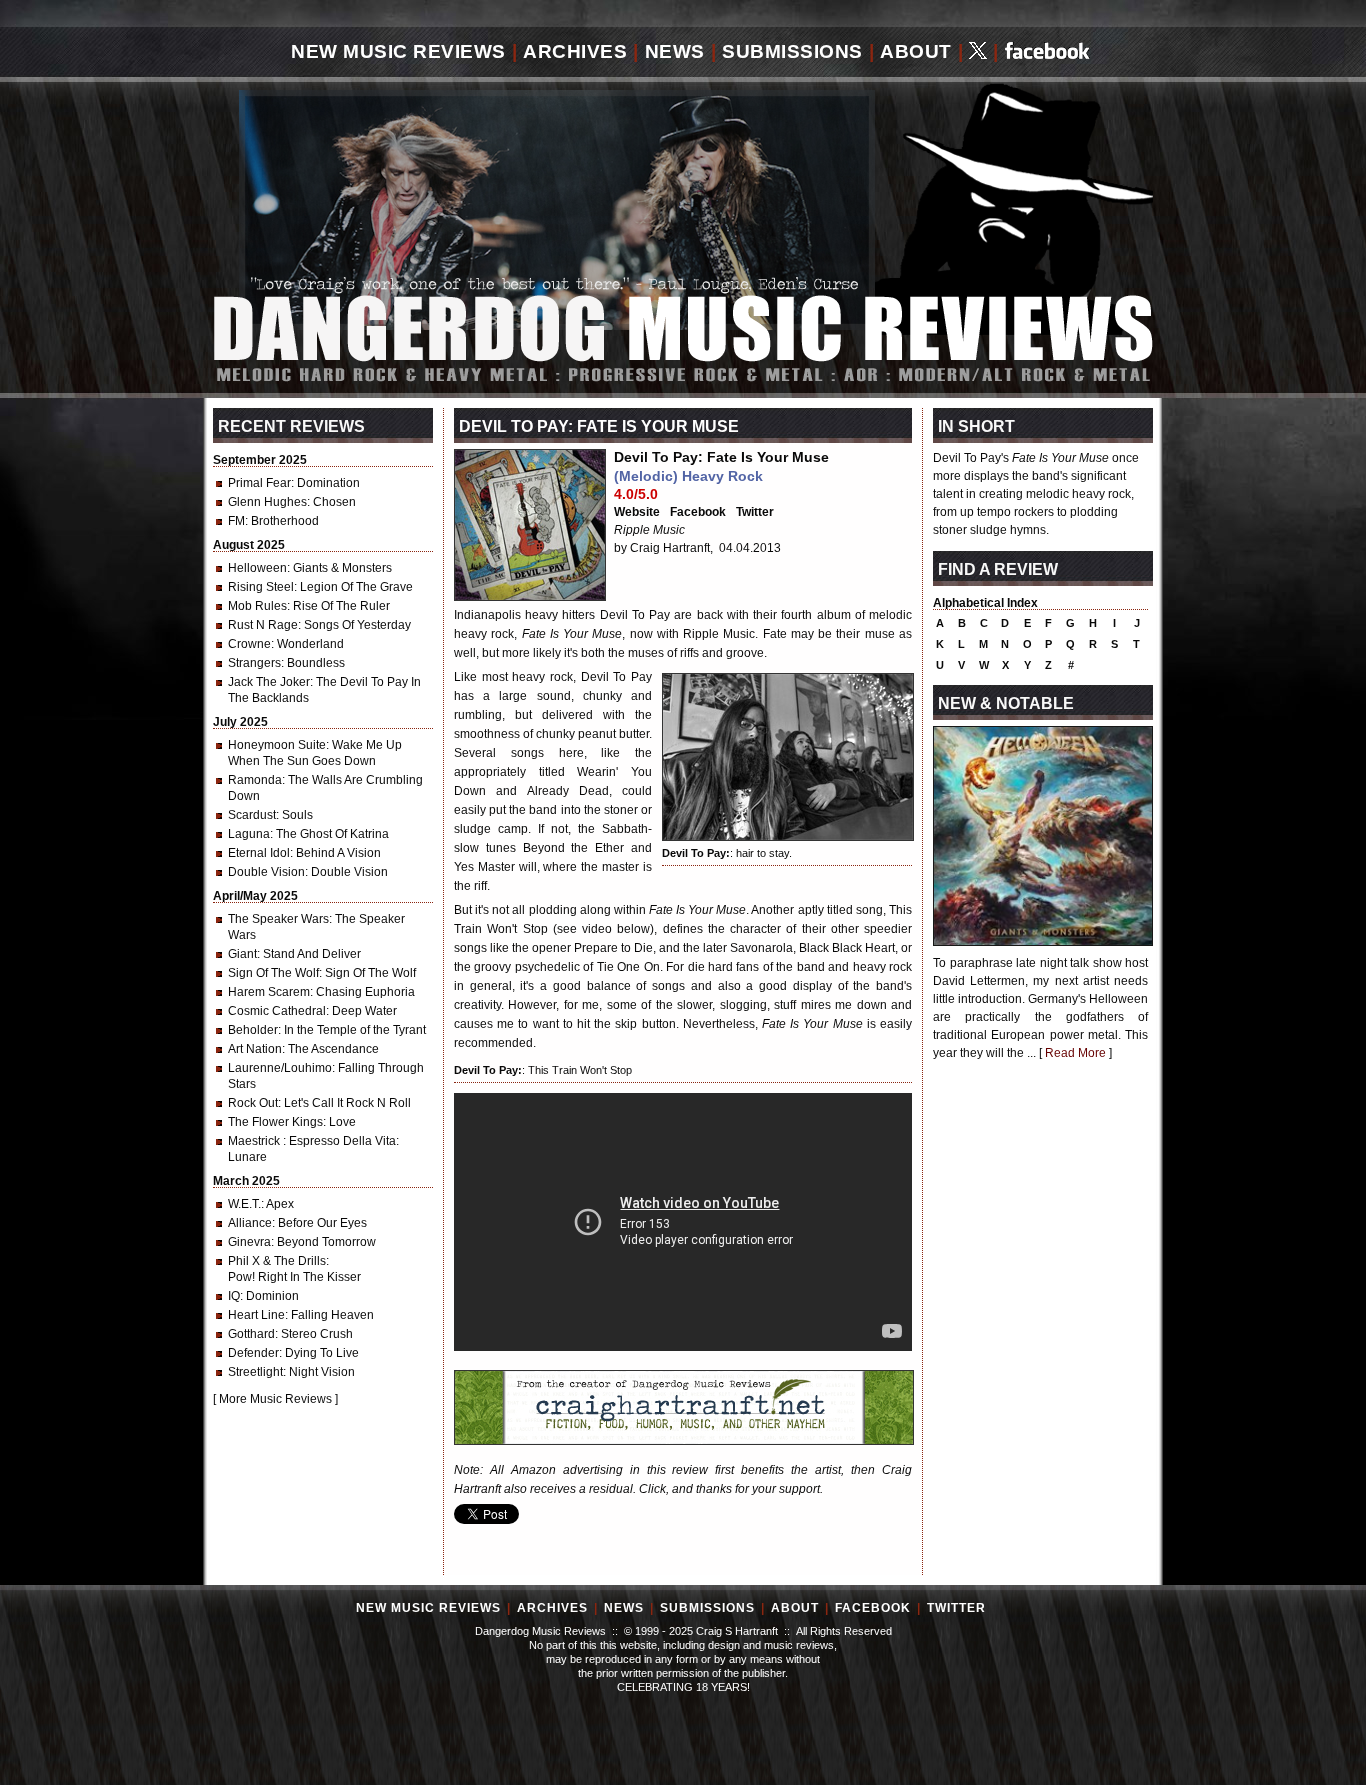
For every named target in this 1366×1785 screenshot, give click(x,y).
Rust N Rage (263, 625)
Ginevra (249, 1242)
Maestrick (255, 1141)
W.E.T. (244, 1204)
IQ (234, 1296)
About (916, 51)
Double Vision (266, 872)
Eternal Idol (259, 853)
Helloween (257, 568)
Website (637, 512)
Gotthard (251, 1334)
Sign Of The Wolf (273, 973)
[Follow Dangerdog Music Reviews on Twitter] (978, 52)
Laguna (249, 834)
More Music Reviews (275, 1399)
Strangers (254, 663)
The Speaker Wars (278, 919)
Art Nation (255, 1049)
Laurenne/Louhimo (280, 1068)
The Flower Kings (275, 1122)
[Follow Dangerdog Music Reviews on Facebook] (1047, 52)
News (675, 51)
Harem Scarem (269, 992)
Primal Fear (259, 483)
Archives (575, 51)
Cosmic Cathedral (277, 1011)
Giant (242, 954)
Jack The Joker (269, 682)
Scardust (252, 815)
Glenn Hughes (267, 502)
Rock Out (253, 1103)
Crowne (249, 644)
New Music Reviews (398, 51)
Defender (253, 1353)
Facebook (698, 512)
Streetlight (255, 1372)
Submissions (792, 51)
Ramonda (255, 780)
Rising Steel (261, 587)
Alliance (250, 1223)
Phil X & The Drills (277, 1261)
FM (236, 521)
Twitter (755, 512)
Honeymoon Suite (277, 745)
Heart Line (256, 1315)
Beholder (253, 1030)
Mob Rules (257, 606)
